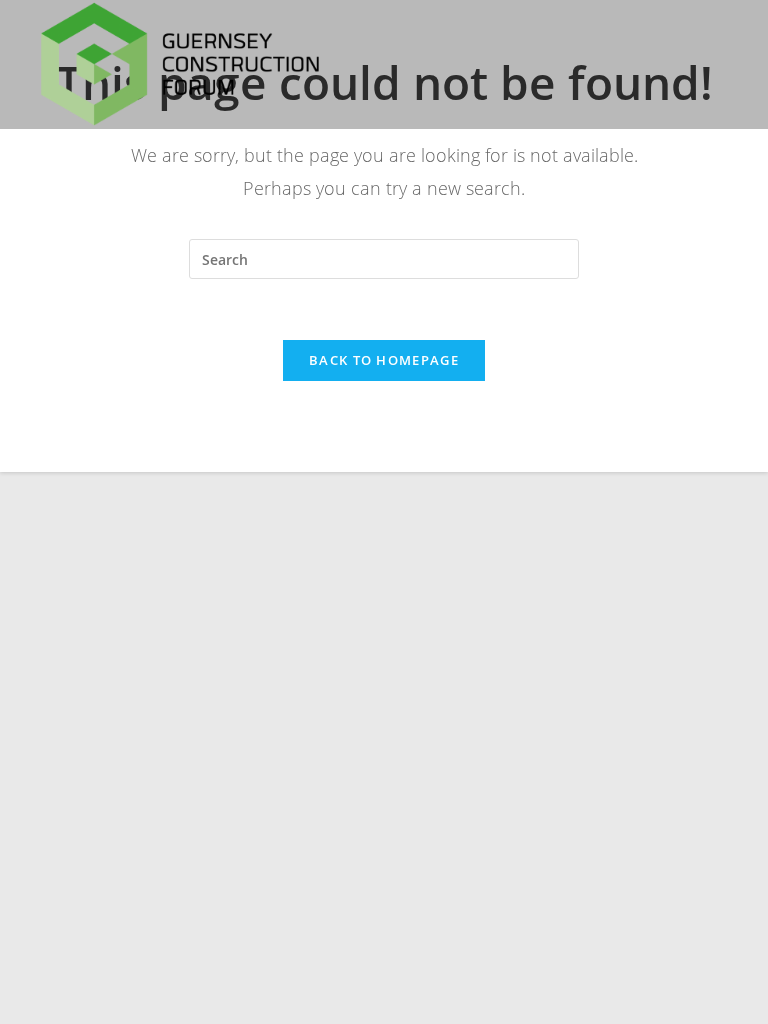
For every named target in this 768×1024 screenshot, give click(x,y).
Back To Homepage (384, 360)
